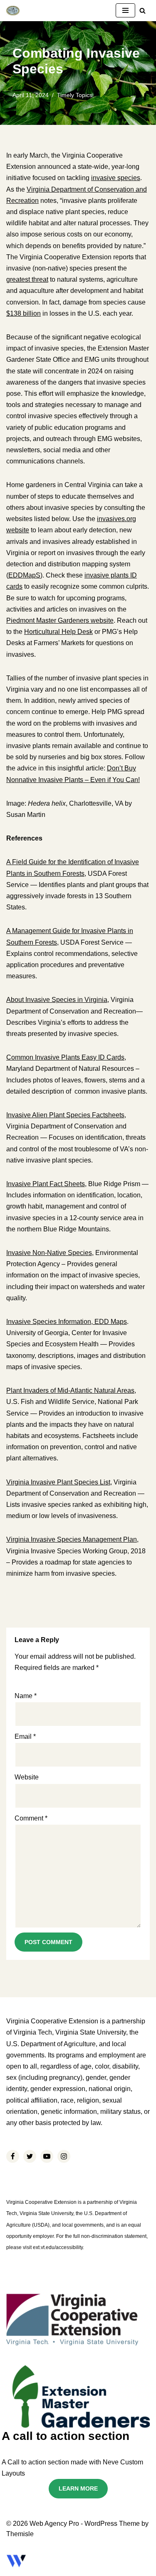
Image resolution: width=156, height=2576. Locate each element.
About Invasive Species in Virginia (57, 1000)
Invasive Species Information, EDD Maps (67, 1322)
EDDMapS (24, 575)
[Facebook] (13, 2156)
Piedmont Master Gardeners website (60, 620)
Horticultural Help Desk (58, 632)
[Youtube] (47, 2156)
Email (25, 1736)
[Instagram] (64, 2156)
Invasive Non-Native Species (49, 1253)
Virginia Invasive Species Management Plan (72, 1539)
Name (26, 1696)
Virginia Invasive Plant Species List (58, 1482)
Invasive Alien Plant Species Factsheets (65, 1115)
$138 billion (24, 313)
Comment (31, 1818)
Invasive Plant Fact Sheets (46, 1184)
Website (27, 1777)
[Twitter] (30, 2156)
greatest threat (27, 279)
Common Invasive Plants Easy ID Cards (65, 1057)
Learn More (78, 2488)
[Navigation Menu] (125, 10)
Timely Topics (75, 95)
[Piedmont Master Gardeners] (13, 11)
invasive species (116, 178)
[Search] (142, 11)
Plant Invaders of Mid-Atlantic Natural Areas (70, 1390)
